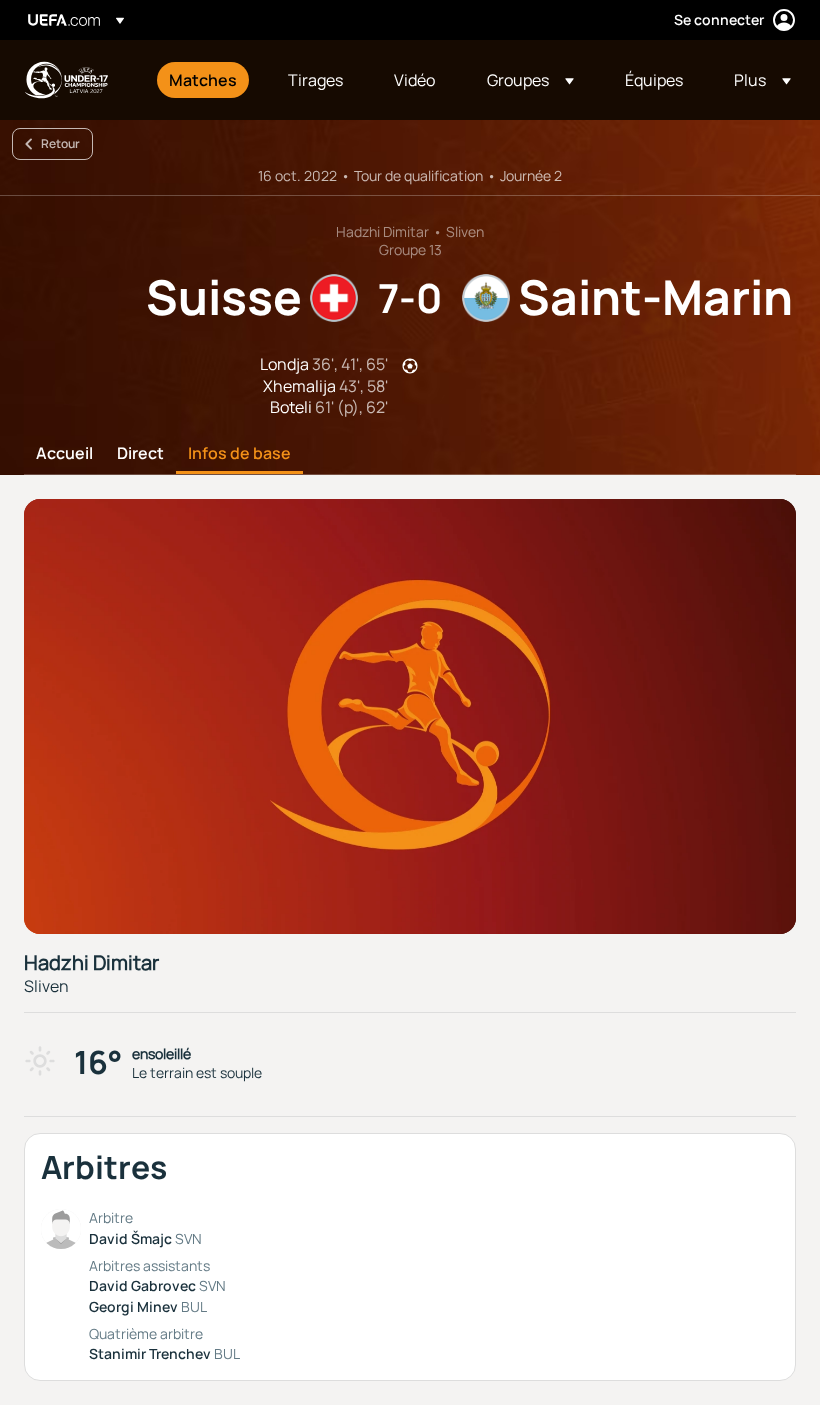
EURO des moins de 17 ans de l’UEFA (66, 80)
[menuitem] (203, 80)
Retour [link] (60, 143)
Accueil (64, 454)
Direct (140, 454)
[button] (530, 80)
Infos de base (239, 454)
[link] (203, 80)
